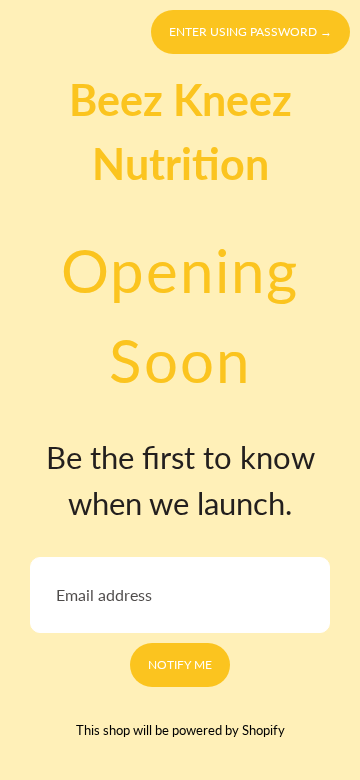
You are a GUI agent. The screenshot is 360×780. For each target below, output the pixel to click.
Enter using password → (250, 31)
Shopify (263, 730)
